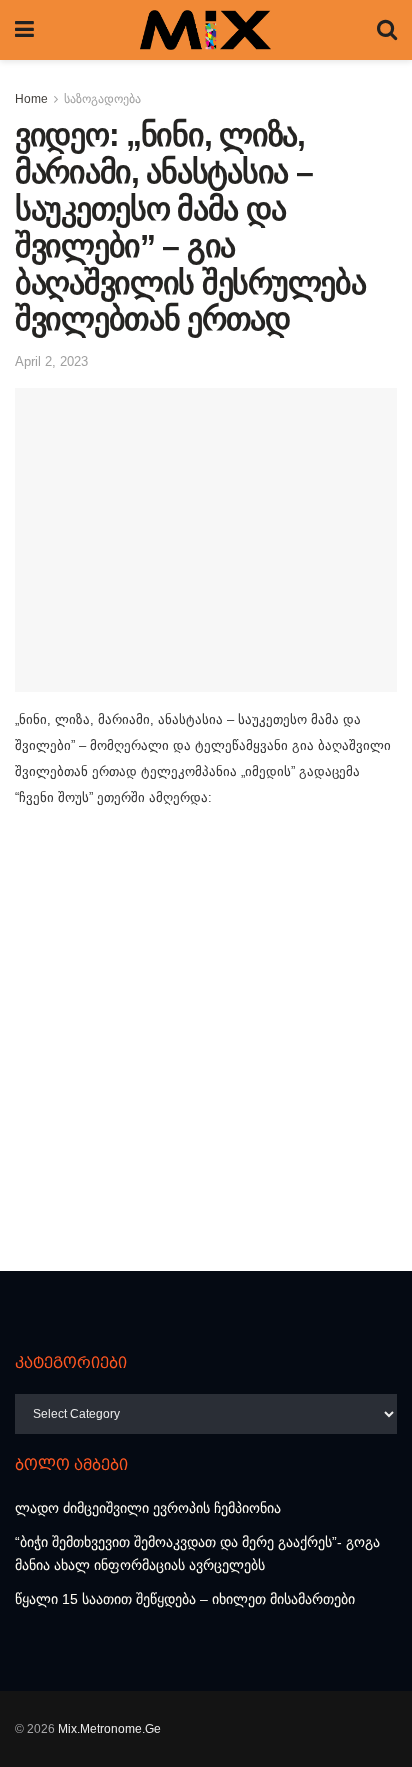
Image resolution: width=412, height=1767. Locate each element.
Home (31, 99)
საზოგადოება (102, 99)
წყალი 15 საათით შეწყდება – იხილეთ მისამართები (185, 1599)
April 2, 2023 (51, 361)
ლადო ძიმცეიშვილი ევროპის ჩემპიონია (148, 1508)
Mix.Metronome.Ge (109, 1729)
